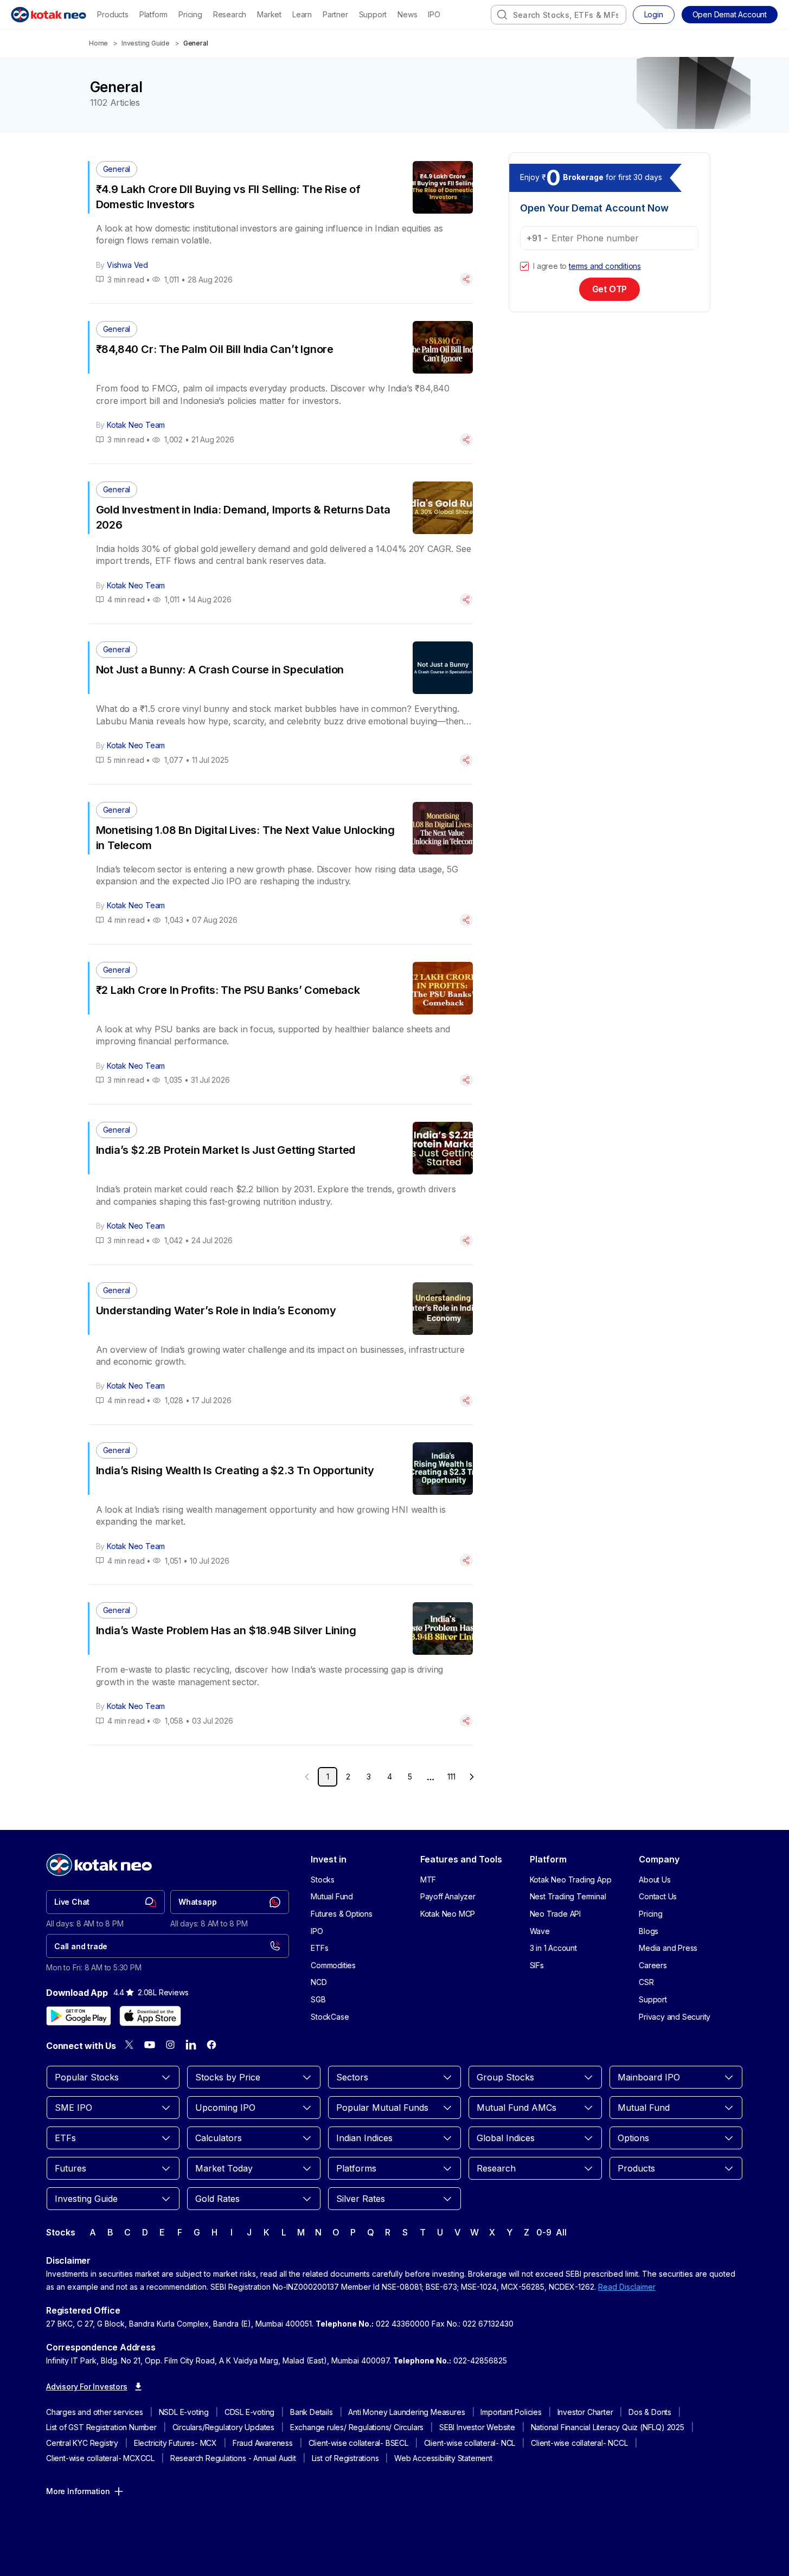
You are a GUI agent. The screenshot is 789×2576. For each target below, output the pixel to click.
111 (451, 1777)
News (407, 14)
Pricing (190, 14)
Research (230, 14)
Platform (153, 14)
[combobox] (559, 15)
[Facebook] (211, 2045)
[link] (105, 1902)
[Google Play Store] (79, 2016)
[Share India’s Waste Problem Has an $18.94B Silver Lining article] (466, 1721)
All (561, 2232)
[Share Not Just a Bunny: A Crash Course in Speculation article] (466, 760)
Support (373, 14)
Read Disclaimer (627, 2287)
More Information (78, 2491)
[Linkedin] (191, 2045)
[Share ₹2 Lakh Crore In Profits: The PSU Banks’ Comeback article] (466, 1080)
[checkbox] (524, 266)
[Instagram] (170, 2045)
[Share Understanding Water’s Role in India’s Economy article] (466, 1401)
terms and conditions (605, 266)
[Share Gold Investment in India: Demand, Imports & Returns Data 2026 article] (466, 600)
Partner (335, 14)
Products (113, 14)
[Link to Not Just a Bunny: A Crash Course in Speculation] (281, 704)
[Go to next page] (472, 1777)
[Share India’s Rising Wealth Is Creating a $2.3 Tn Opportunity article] (466, 1560)
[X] (129, 2045)
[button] (730, 15)
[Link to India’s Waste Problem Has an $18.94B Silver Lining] (281, 1665)
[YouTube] (150, 2045)
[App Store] (150, 2016)
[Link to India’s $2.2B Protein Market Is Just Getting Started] (281, 1184)
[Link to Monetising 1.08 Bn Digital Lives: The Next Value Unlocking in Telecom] (281, 864)
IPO (434, 14)
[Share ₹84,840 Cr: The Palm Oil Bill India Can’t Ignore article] (466, 440)
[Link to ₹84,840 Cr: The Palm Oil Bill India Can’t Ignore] (281, 383)
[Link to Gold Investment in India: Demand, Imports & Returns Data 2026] (281, 544)
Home (98, 43)
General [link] (196, 43)
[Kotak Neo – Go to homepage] (49, 15)
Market (269, 14)
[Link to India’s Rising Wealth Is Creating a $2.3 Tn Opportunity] (281, 1505)
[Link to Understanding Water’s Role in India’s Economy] (281, 1345)
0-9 (544, 2232)
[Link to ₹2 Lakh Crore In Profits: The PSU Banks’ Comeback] (281, 1024)
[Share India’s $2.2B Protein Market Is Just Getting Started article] (466, 1241)
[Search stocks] (502, 15)
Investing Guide (146, 43)
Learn (302, 14)
